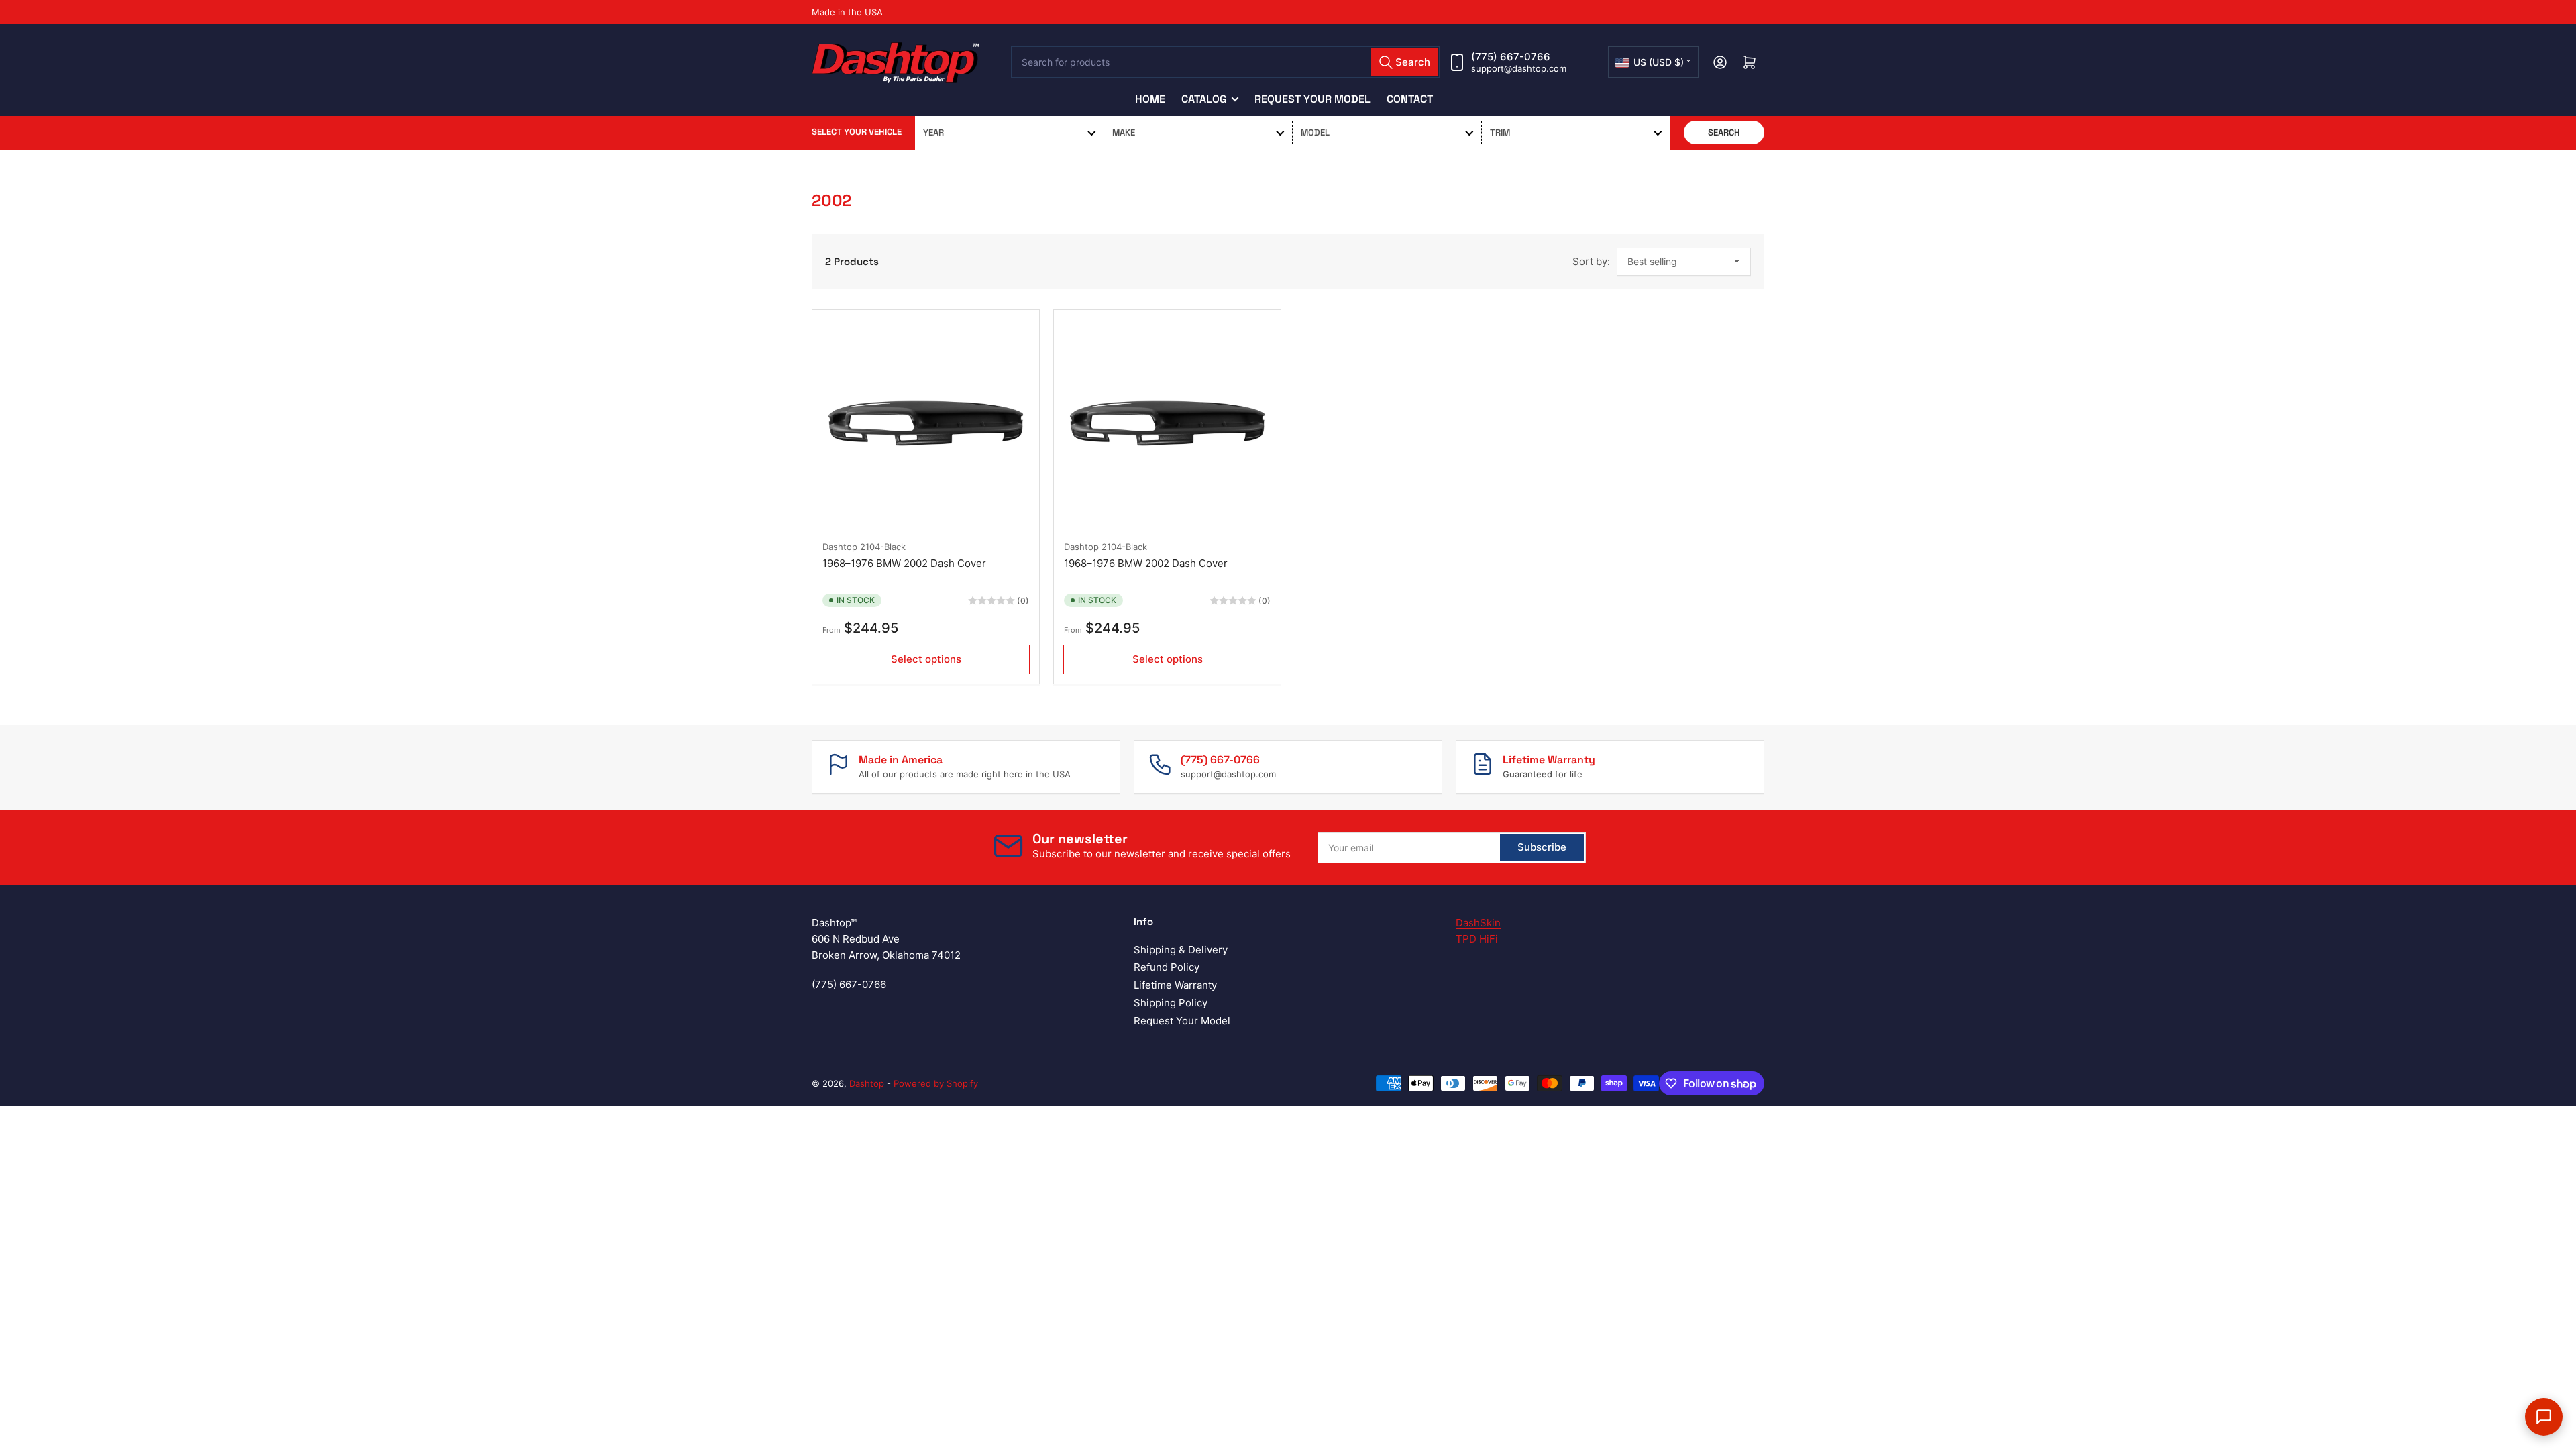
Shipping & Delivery (1181, 950)
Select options (926, 659)
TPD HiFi (1477, 939)
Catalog (1204, 99)
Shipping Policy (1171, 1003)
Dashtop (840, 547)
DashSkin (1478, 923)
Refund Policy (1167, 967)
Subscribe (1542, 847)
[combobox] (1226, 62)
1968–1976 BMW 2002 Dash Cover (904, 563)
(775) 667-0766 (1511, 57)
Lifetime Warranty (1175, 985)
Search (1724, 132)
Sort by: (1591, 261)
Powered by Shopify (936, 1083)
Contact (1410, 99)
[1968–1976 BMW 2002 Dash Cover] (926, 423)
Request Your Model (1312, 99)
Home (1150, 99)
